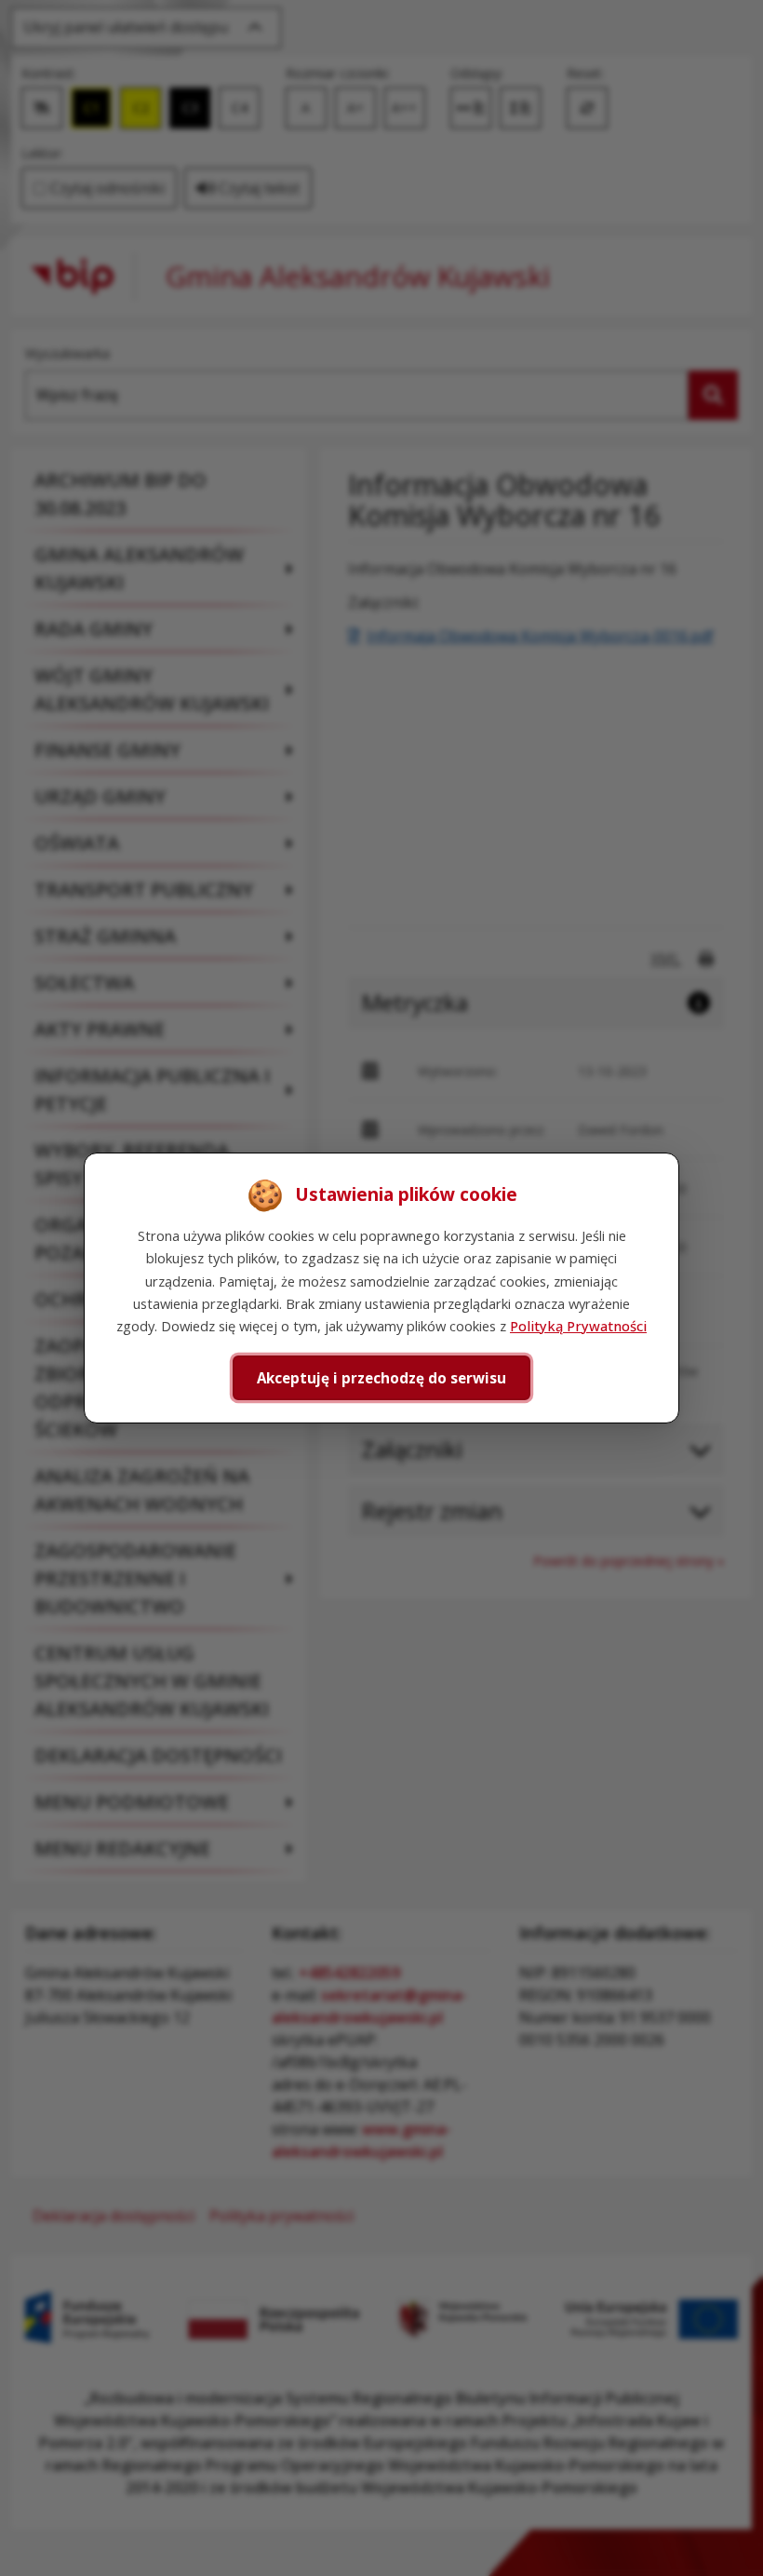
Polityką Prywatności (578, 1326)
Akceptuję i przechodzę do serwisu (381, 1378)
